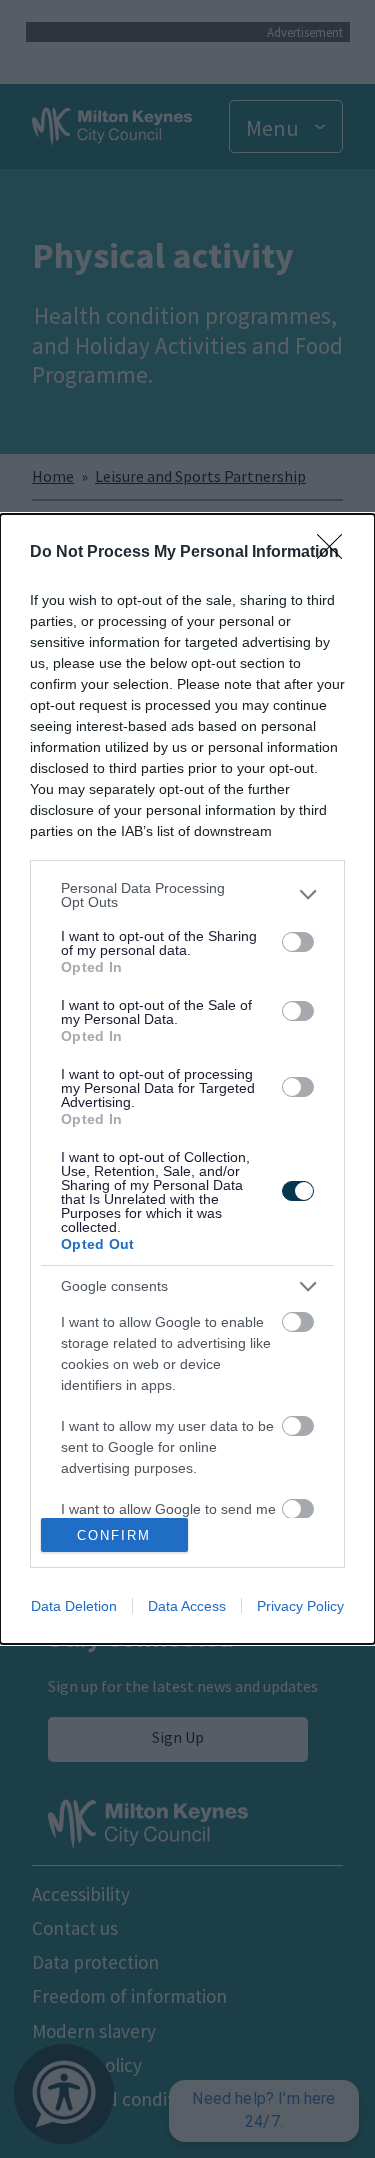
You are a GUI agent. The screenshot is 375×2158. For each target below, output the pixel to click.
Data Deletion (74, 1606)
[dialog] (187, 1079)
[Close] (336, 553)
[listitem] (187, 895)
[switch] (298, 942)
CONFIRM (114, 1535)
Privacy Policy (300, 1606)
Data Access (187, 1606)
